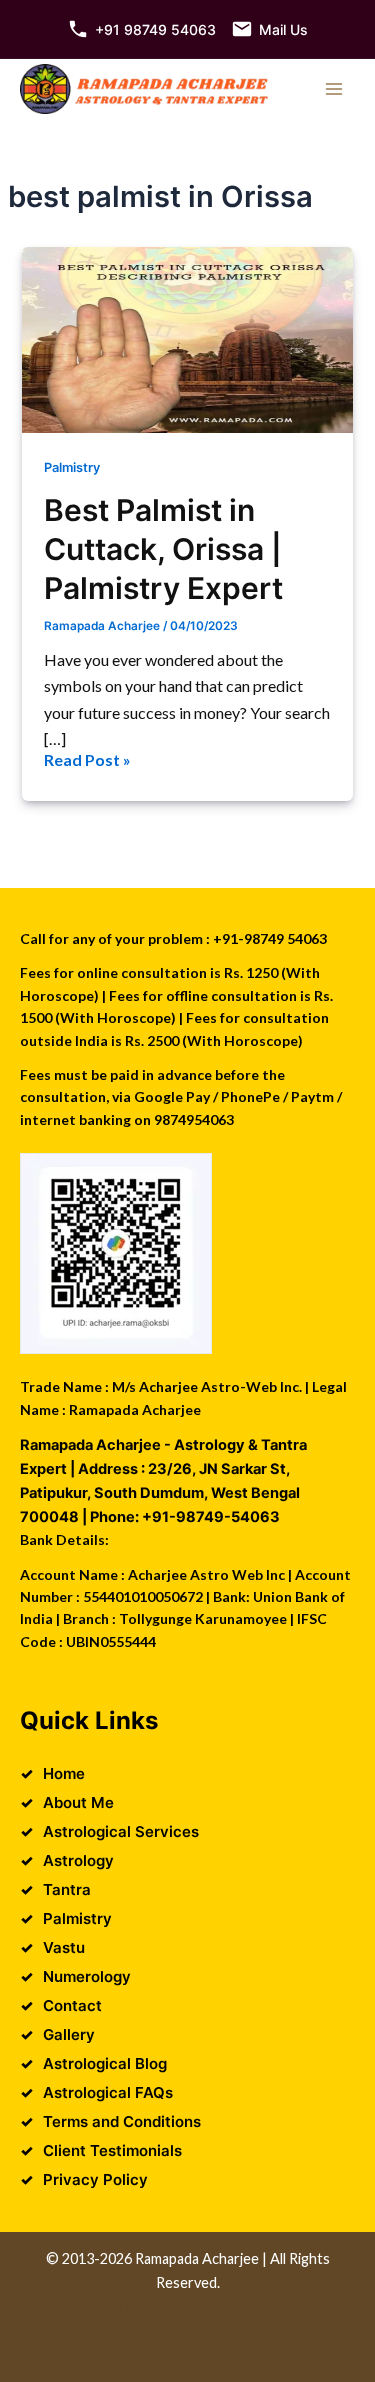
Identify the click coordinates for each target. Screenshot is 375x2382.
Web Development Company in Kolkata (181, 2330)
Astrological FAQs (108, 2092)
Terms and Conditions (122, 2121)
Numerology (87, 1976)
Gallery (69, 2034)
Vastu (64, 1947)
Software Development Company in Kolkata (187, 2354)
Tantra (67, 1889)
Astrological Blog (105, 2063)
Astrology (78, 1860)
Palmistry (72, 467)
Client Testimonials (112, 2150)
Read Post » (87, 761)
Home (64, 1773)
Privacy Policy (95, 2179)
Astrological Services (121, 1831)
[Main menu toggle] (334, 89)
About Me (78, 1802)
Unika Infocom (264, 2306)
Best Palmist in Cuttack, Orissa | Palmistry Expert (163, 549)
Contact (72, 2005)
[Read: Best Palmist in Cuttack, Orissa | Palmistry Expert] (187, 339)
